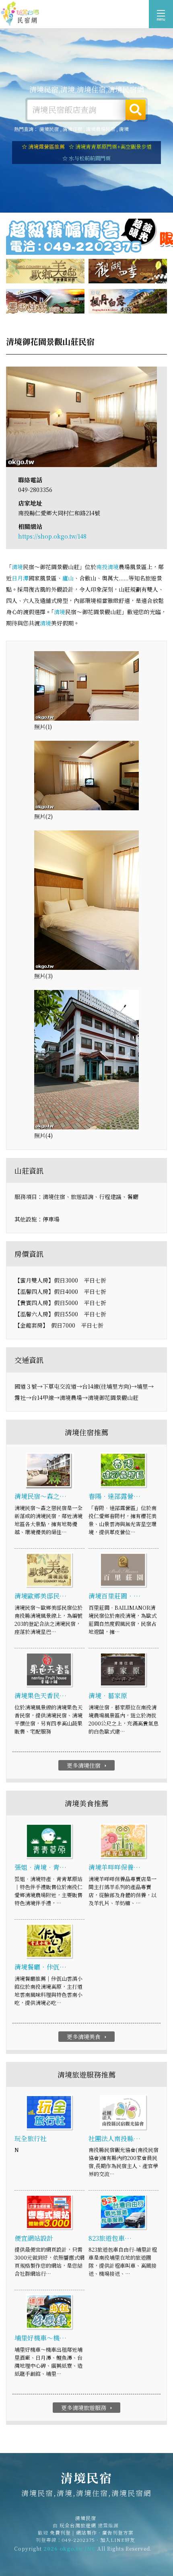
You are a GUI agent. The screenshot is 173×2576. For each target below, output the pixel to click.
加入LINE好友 (118, 2540)
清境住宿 (72, 129)
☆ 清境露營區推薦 (43, 147)
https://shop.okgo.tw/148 (52, 536)
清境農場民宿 (101, 129)
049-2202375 (78, 2540)
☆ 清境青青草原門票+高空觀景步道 (110, 147)
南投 (102, 567)
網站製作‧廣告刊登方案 (105, 2532)
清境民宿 (20, 14)
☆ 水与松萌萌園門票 (86, 158)
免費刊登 (60, 2532)
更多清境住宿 (88, 1765)
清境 (124, 129)
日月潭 (20, 578)
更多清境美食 (88, 2037)
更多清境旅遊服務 (88, 2408)
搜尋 (136, 110)
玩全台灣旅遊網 (78, 2525)
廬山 (68, 578)
